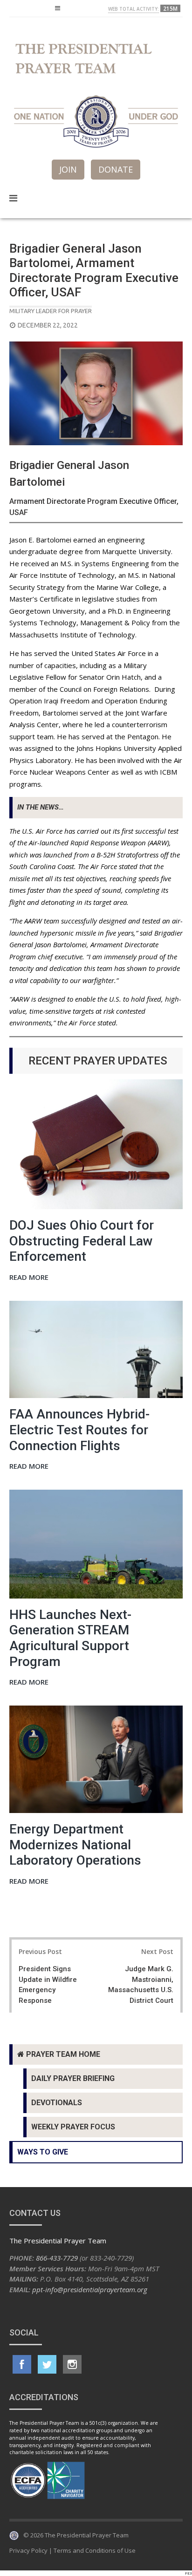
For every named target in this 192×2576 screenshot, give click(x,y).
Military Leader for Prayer (51, 311)
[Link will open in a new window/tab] (22, 2364)
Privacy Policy (28, 2550)
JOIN (68, 169)
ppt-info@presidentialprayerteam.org (90, 2289)
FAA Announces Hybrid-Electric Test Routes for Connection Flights (79, 1430)
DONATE (116, 169)
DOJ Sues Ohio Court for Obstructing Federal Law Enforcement (82, 1241)
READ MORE (29, 1278)
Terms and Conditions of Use (95, 2550)
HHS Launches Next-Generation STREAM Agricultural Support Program (70, 1638)
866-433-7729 (57, 2258)
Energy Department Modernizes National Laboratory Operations (75, 1845)
